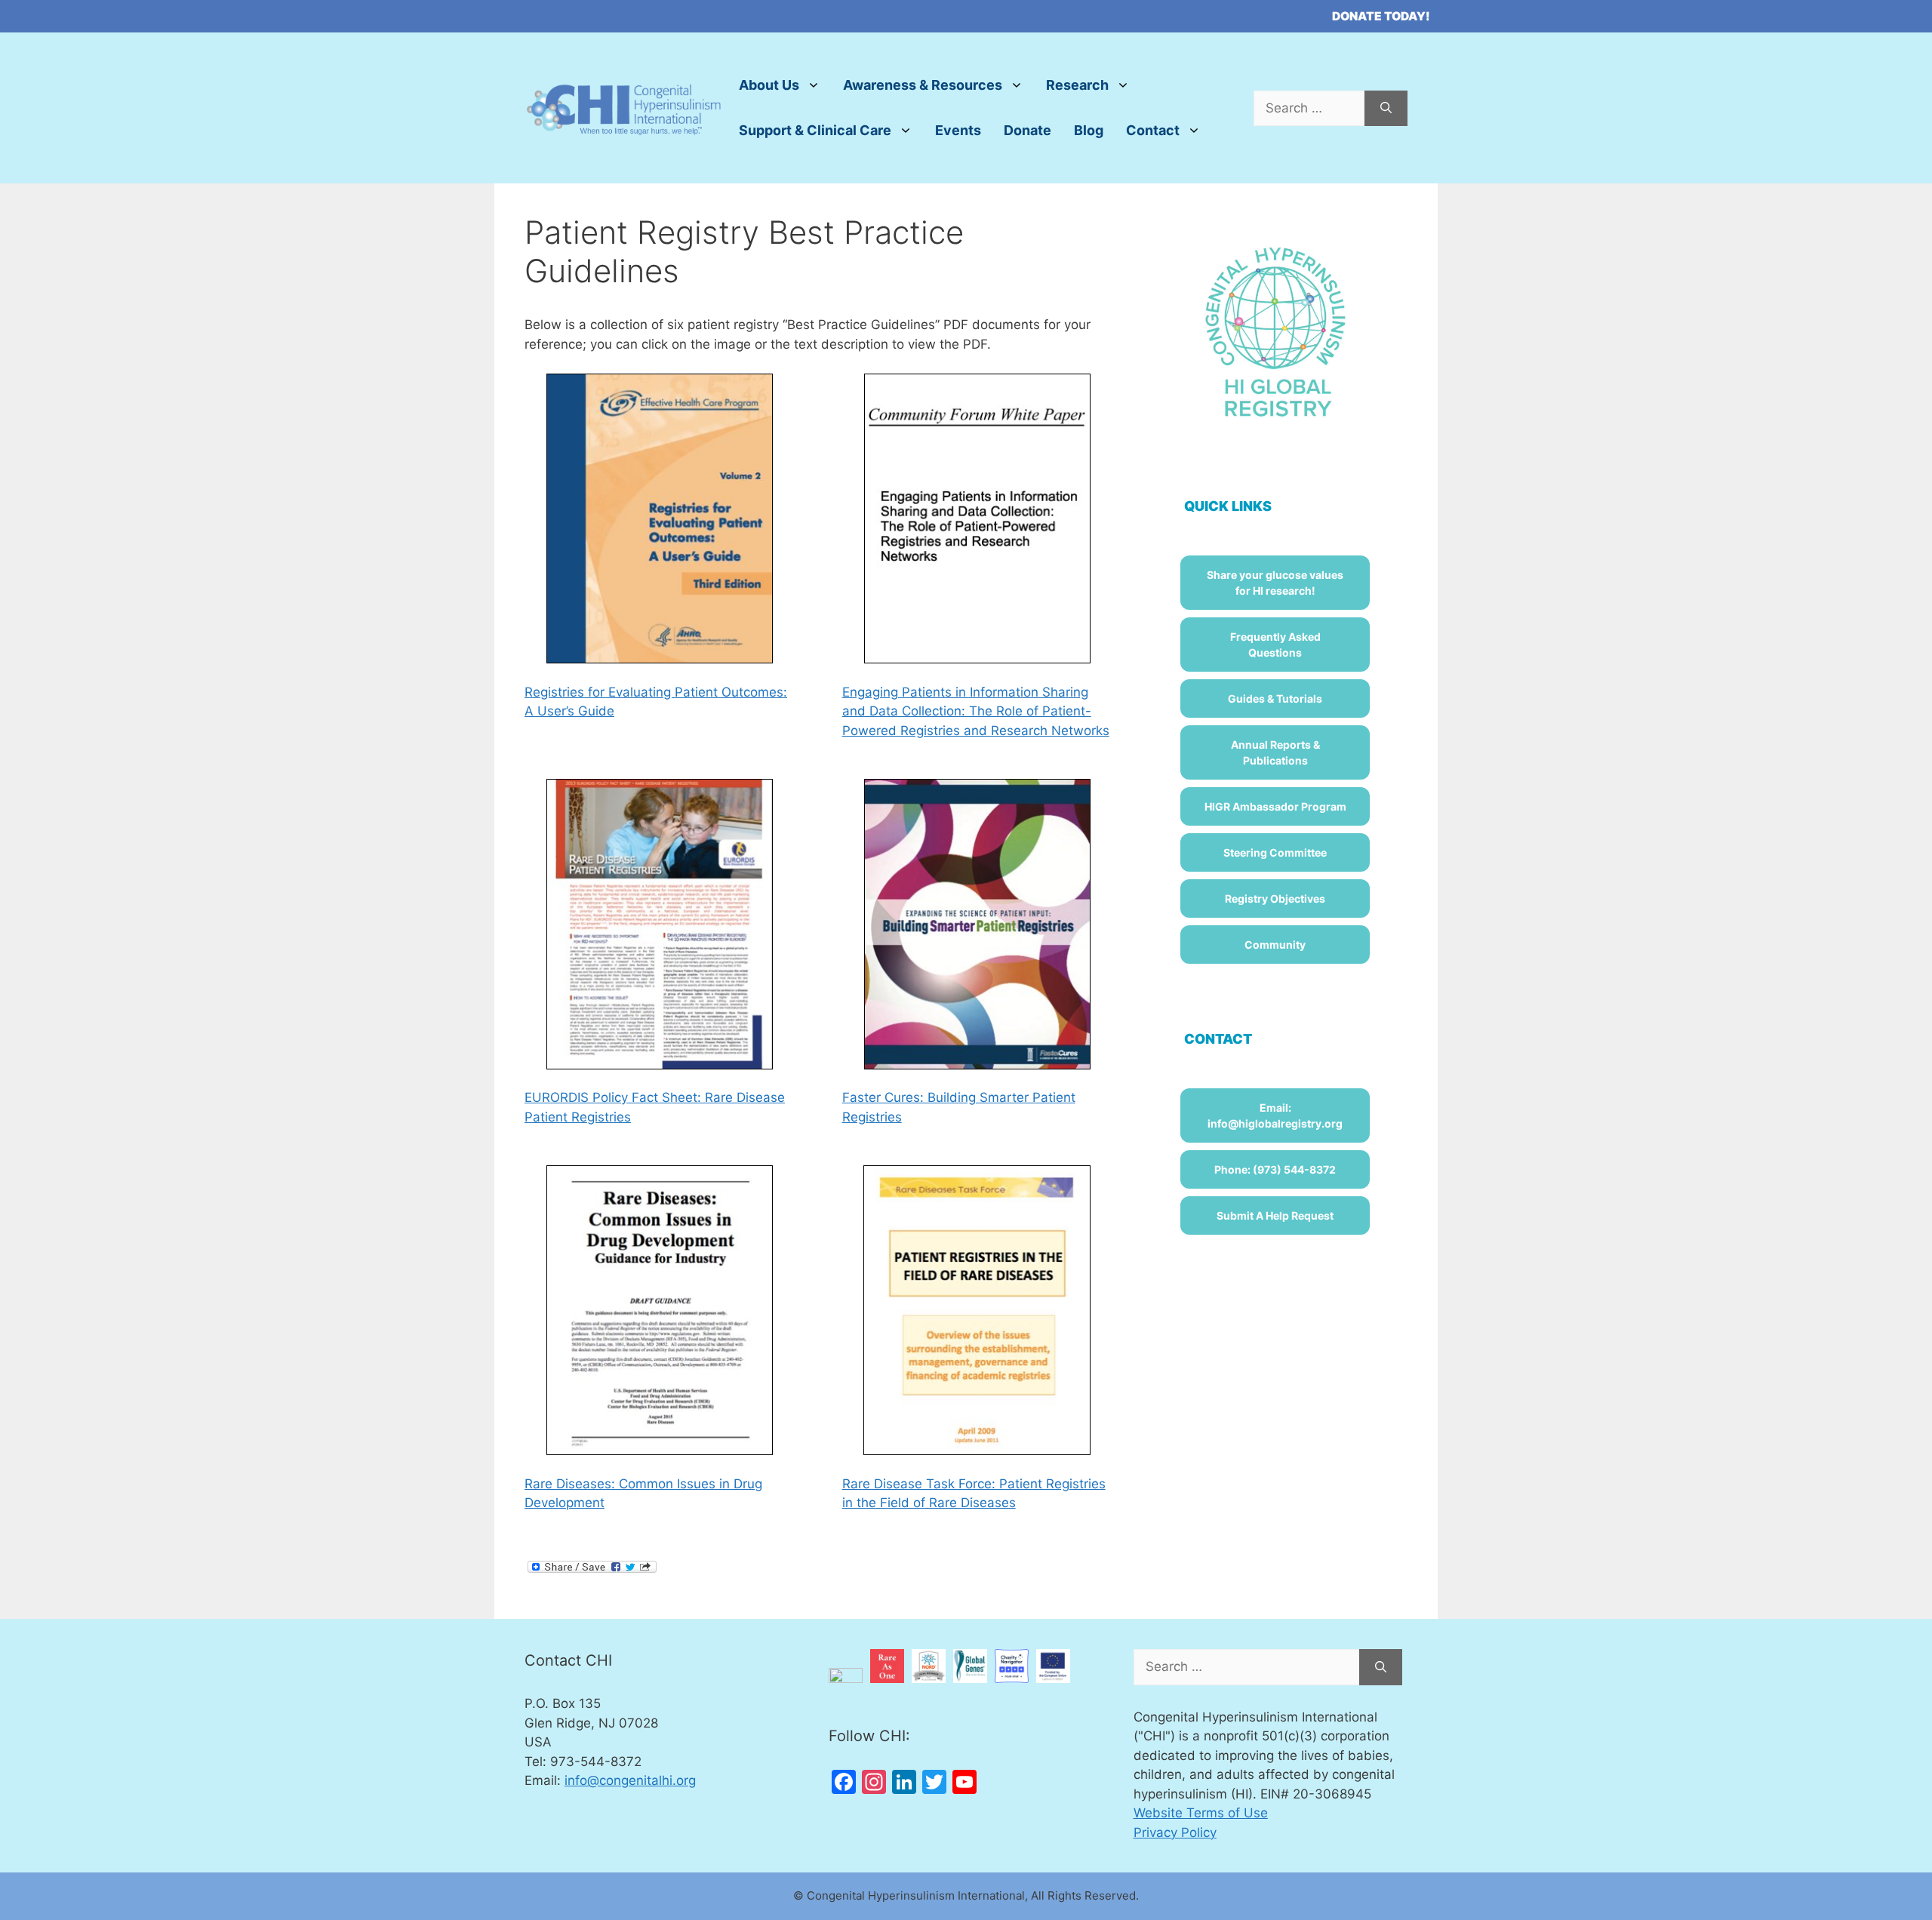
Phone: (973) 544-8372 (1275, 1169)
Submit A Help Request (1275, 1215)
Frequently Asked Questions (1275, 645)
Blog (1089, 130)
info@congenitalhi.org (630, 1780)
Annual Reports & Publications (1275, 752)
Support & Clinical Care (815, 130)
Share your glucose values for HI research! (1275, 583)
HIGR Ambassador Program (1275, 806)
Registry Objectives (1275, 898)
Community (1275, 945)
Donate (1028, 130)
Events (958, 130)
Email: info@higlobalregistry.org (1275, 1115)
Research (1077, 85)
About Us (769, 85)
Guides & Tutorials (1275, 698)
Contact (1153, 130)
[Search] (1386, 109)
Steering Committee (1275, 852)
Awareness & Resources (923, 85)
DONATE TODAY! (1381, 16)
